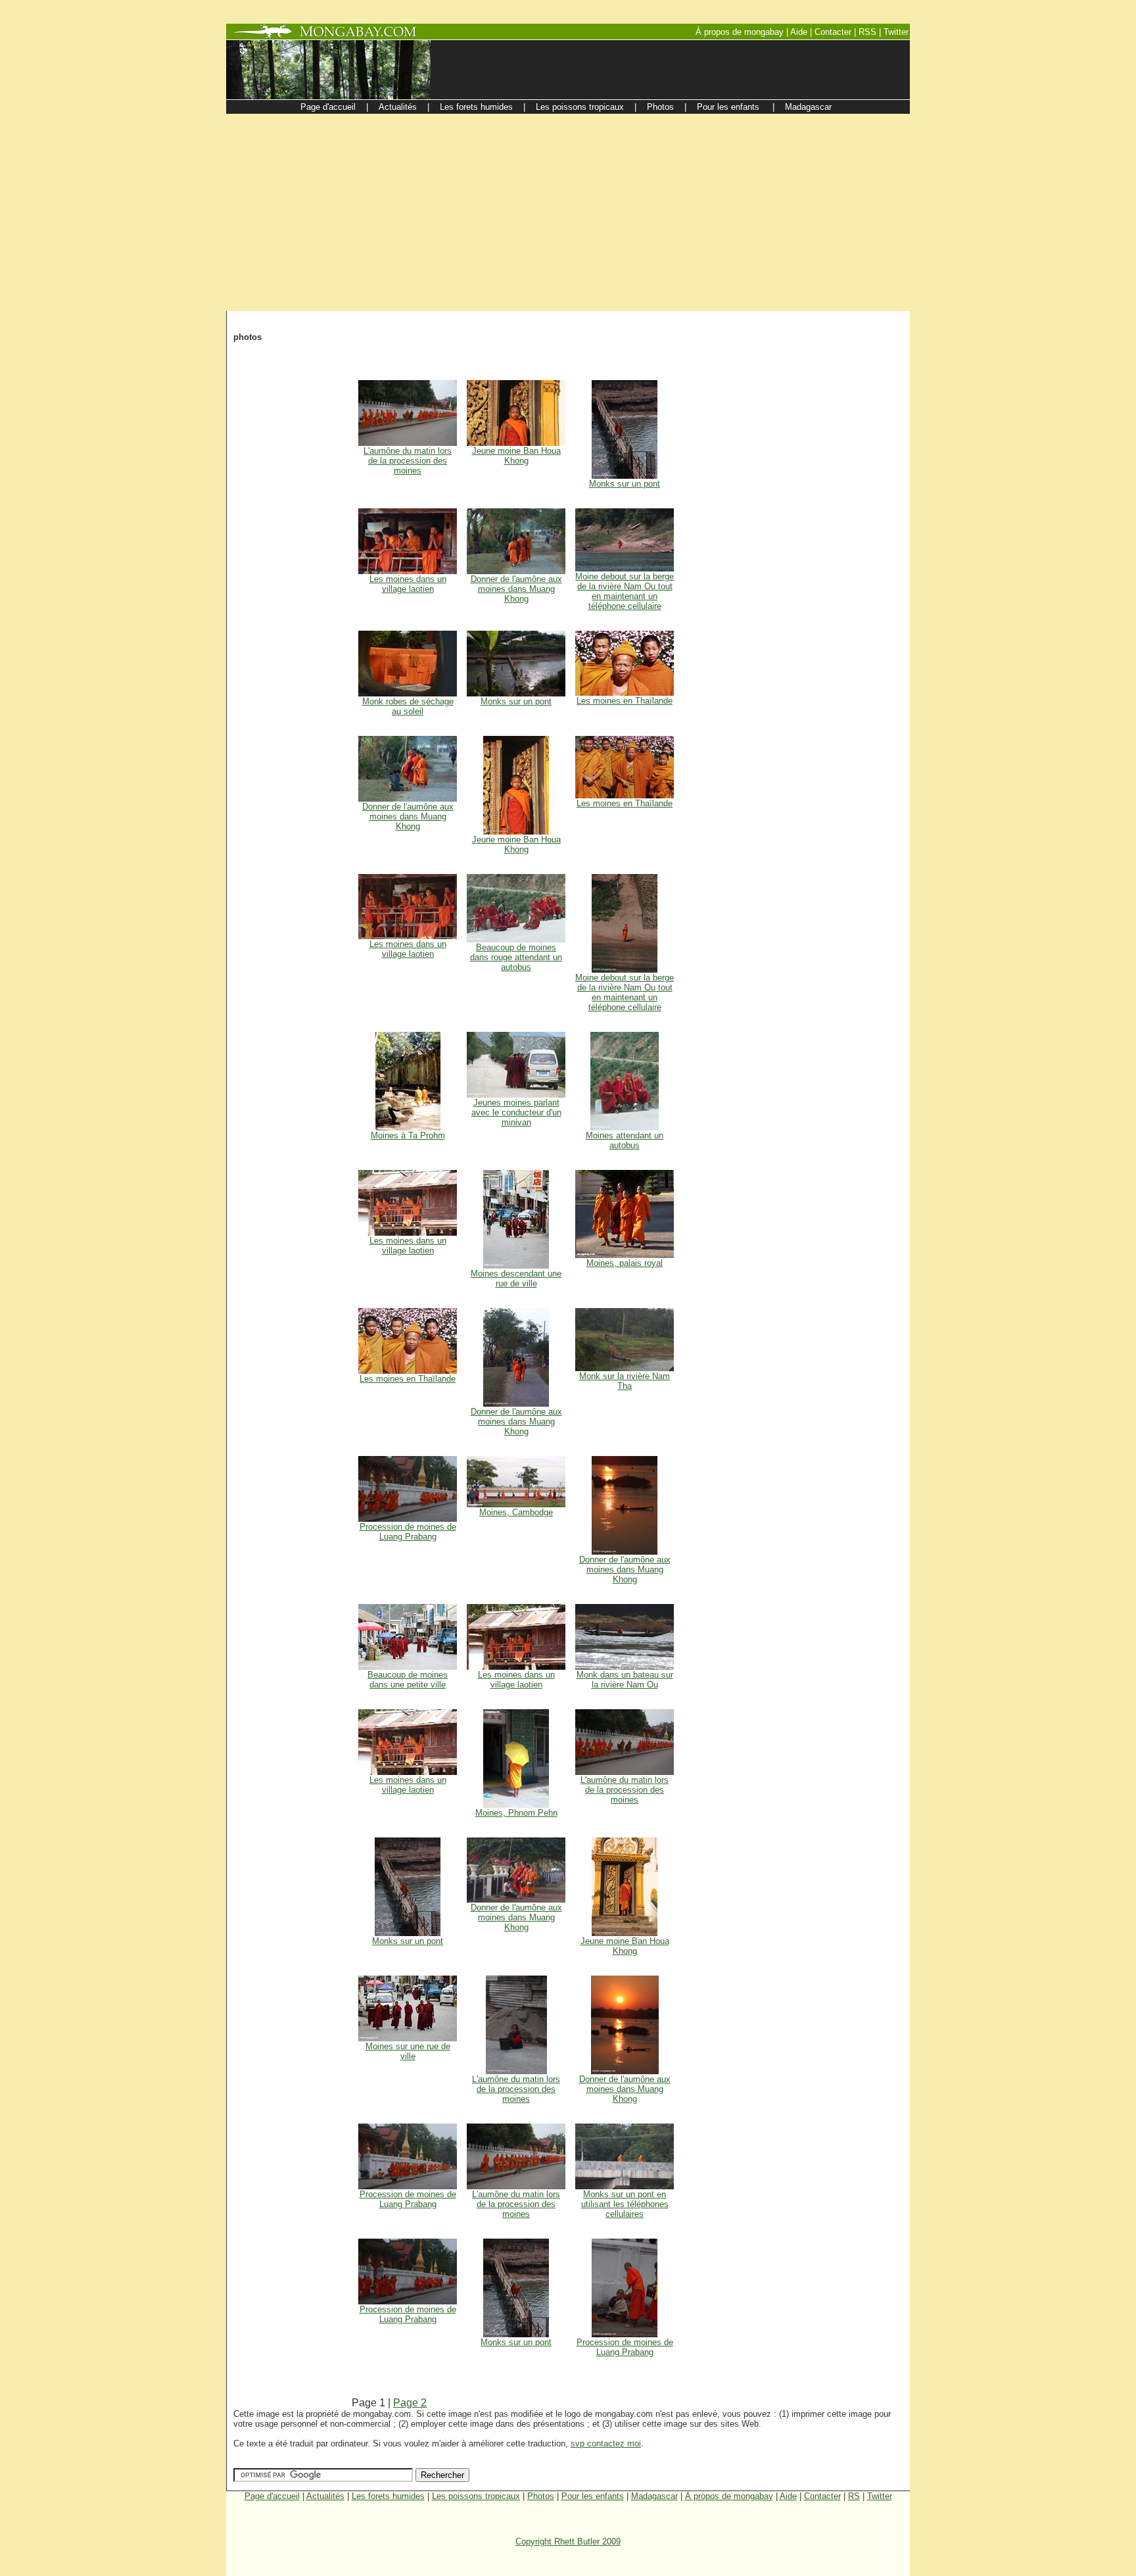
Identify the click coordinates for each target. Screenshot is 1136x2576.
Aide (788, 2496)
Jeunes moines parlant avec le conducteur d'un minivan (516, 1112)
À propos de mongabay (729, 2496)
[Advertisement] (568, 212)
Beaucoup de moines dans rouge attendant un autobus (516, 957)
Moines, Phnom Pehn (516, 1813)
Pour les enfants (593, 2496)
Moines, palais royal (625, 1263)
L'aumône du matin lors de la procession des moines (408, 461)
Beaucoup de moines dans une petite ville (408, 1680)
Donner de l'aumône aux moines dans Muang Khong (516, 589)
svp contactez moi (606, 2443)
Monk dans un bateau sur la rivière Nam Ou (625, 1680)
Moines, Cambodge (516, 1512)
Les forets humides (388, 2496)
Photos (541, 2496)
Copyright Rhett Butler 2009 (568, 2541)
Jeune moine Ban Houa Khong (516, 456)
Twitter (880, 2496)
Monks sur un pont (625, 484)
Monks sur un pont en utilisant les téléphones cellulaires (625, 2204)
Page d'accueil (272, 2496)
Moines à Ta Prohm (408, 1135)
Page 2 (410, 2403)
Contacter (822, 2496)
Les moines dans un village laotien (408, 584)
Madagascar (654, 2496)
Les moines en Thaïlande (625, 701)
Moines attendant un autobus (625, 1140)
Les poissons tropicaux (476, 2496)
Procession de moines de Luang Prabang (408, 1532)
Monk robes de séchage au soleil (408, 706)
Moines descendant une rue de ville (516, 1278)
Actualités (325, 2496)
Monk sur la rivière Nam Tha (625, 1381)
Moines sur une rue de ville (408, 2051)
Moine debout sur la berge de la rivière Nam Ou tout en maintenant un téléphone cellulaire (625, 591)
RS (854, 2496)
